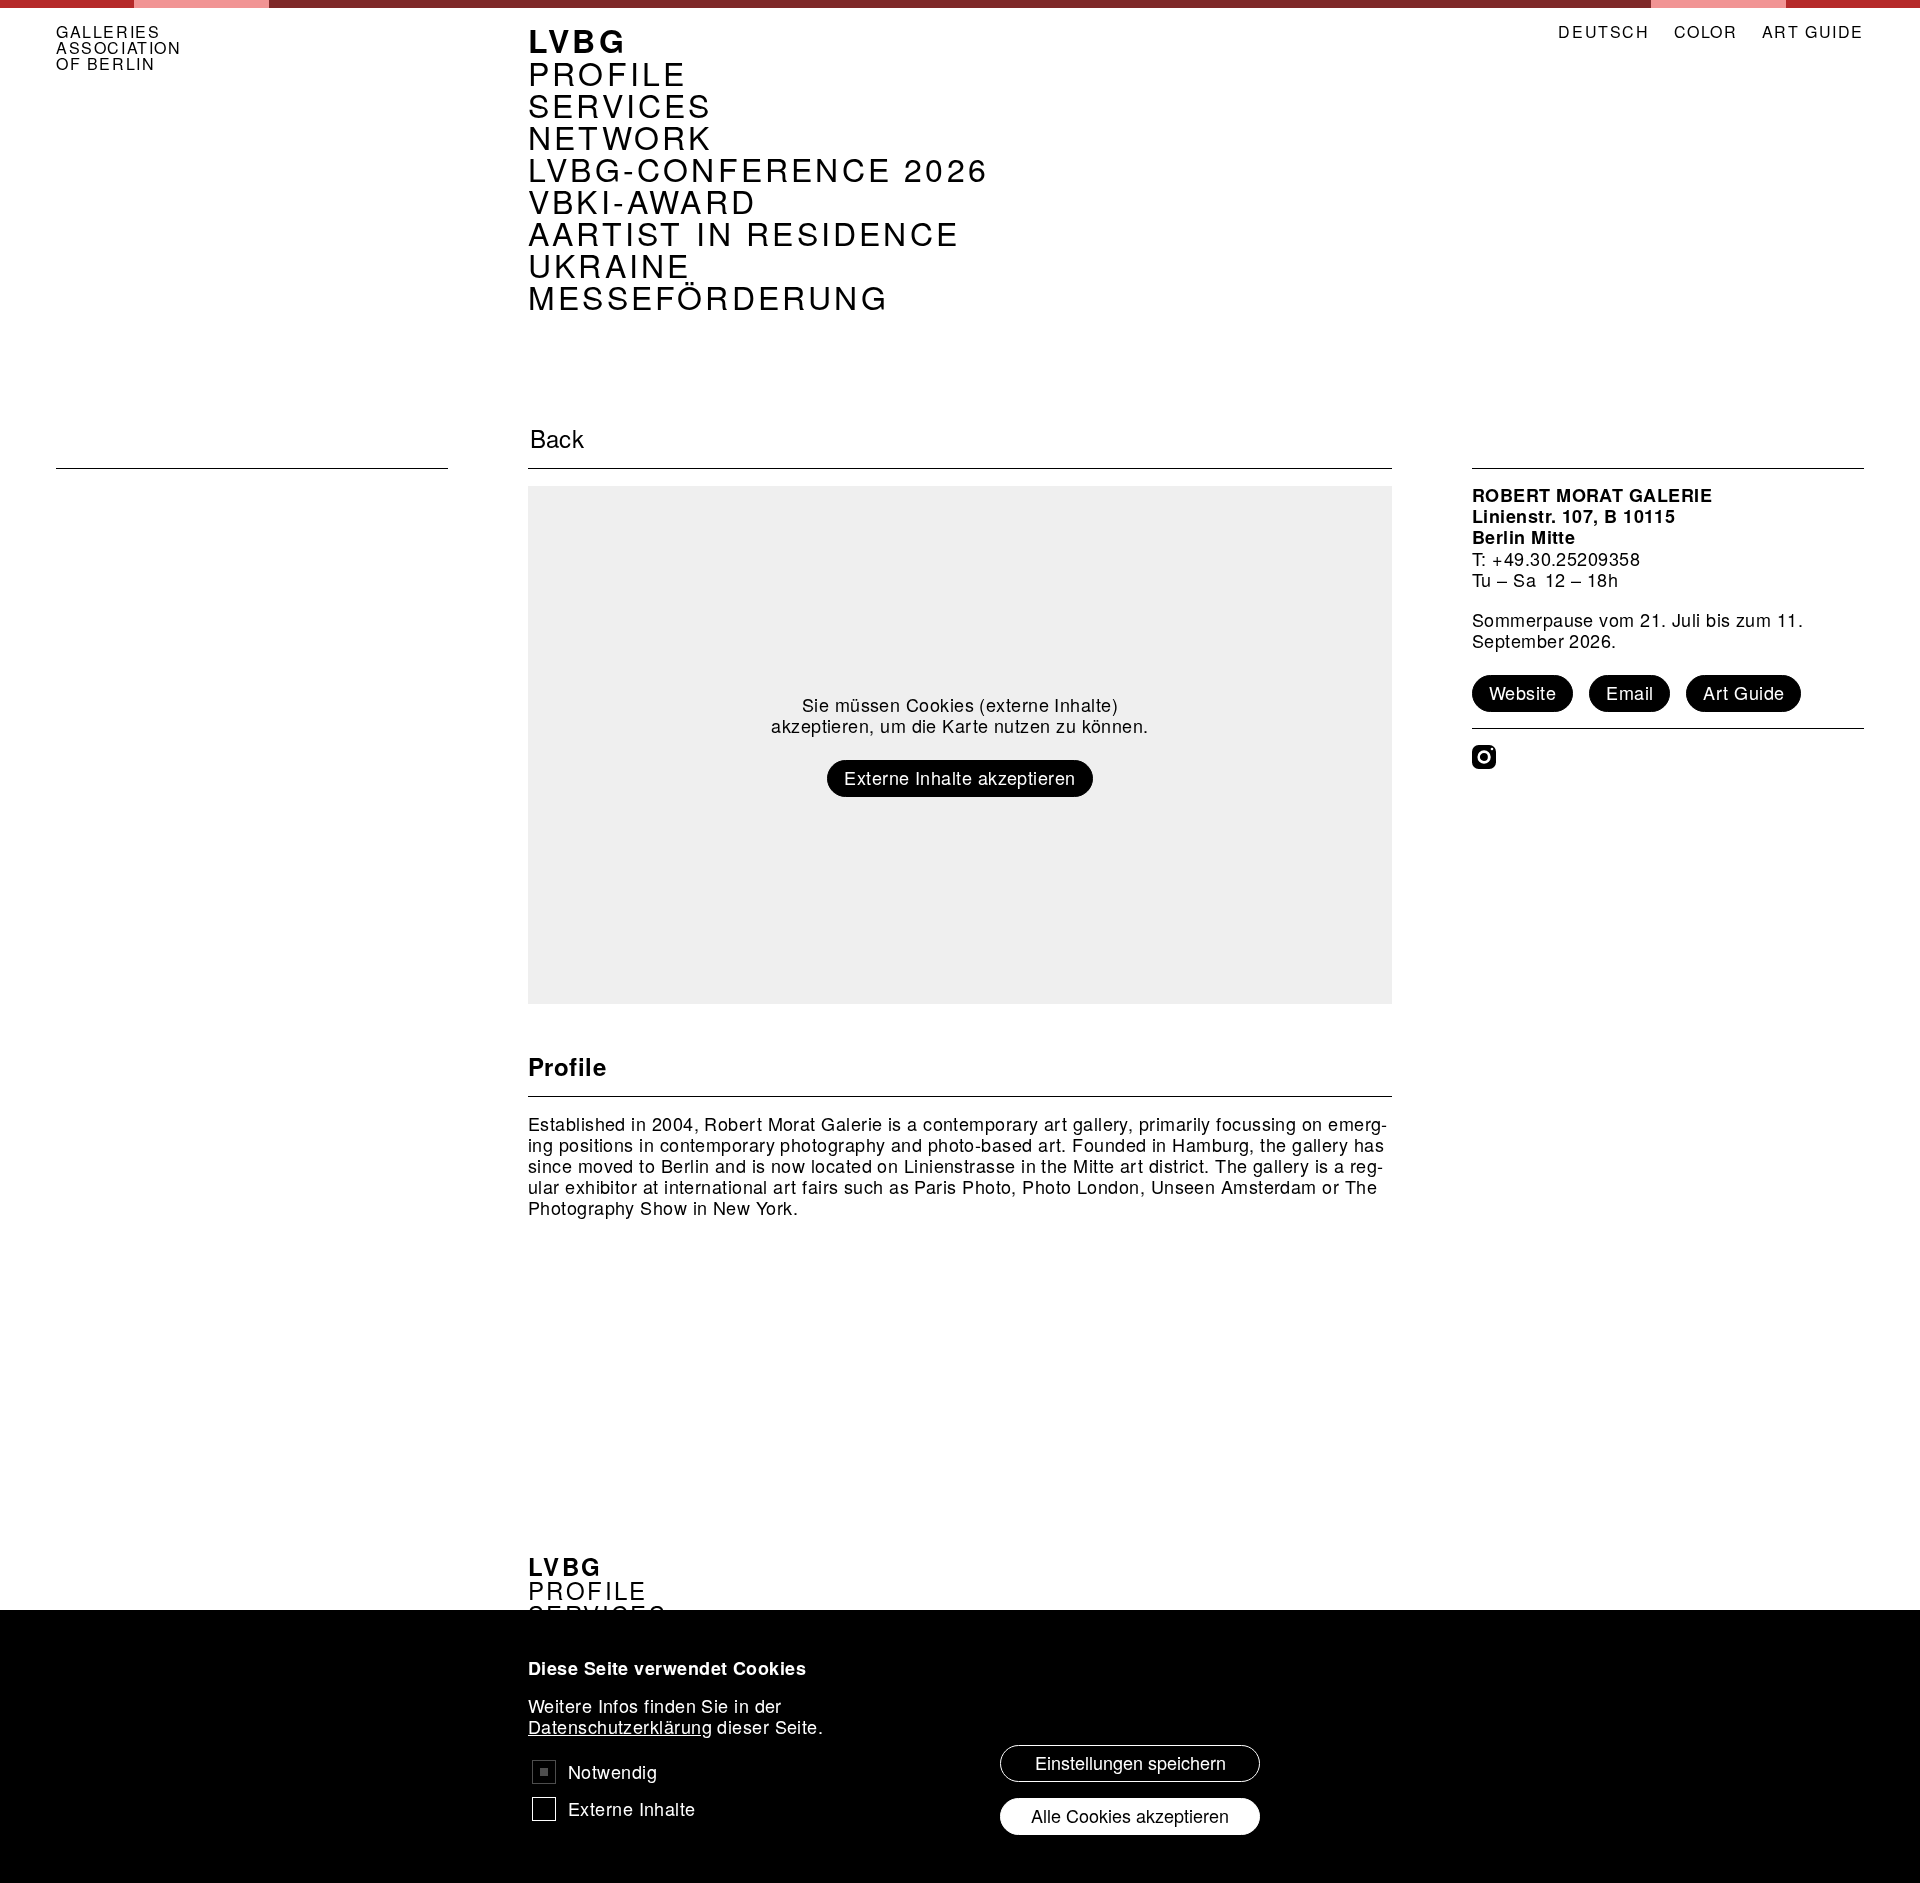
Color (1706, 32)
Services (620, 104)
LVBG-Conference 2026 (758, 168)
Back (557, 438)
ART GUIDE (1813, 31)
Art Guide (1743, 692)
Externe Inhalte (632, 1808)
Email (1629, 692)
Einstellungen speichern (1130, 1762)
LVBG (577, 40)
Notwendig (612, 1771)
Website (1522, 692)
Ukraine (609, 264)
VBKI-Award (642, 200)
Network (620, 136)
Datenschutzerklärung (620, 1726)
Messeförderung (708, 296)
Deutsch (1603, 31)
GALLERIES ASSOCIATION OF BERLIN (119, 48)
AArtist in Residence (744, 232)
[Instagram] (1484, 757)
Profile (607, 72)
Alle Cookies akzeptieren (1130, 1815)
